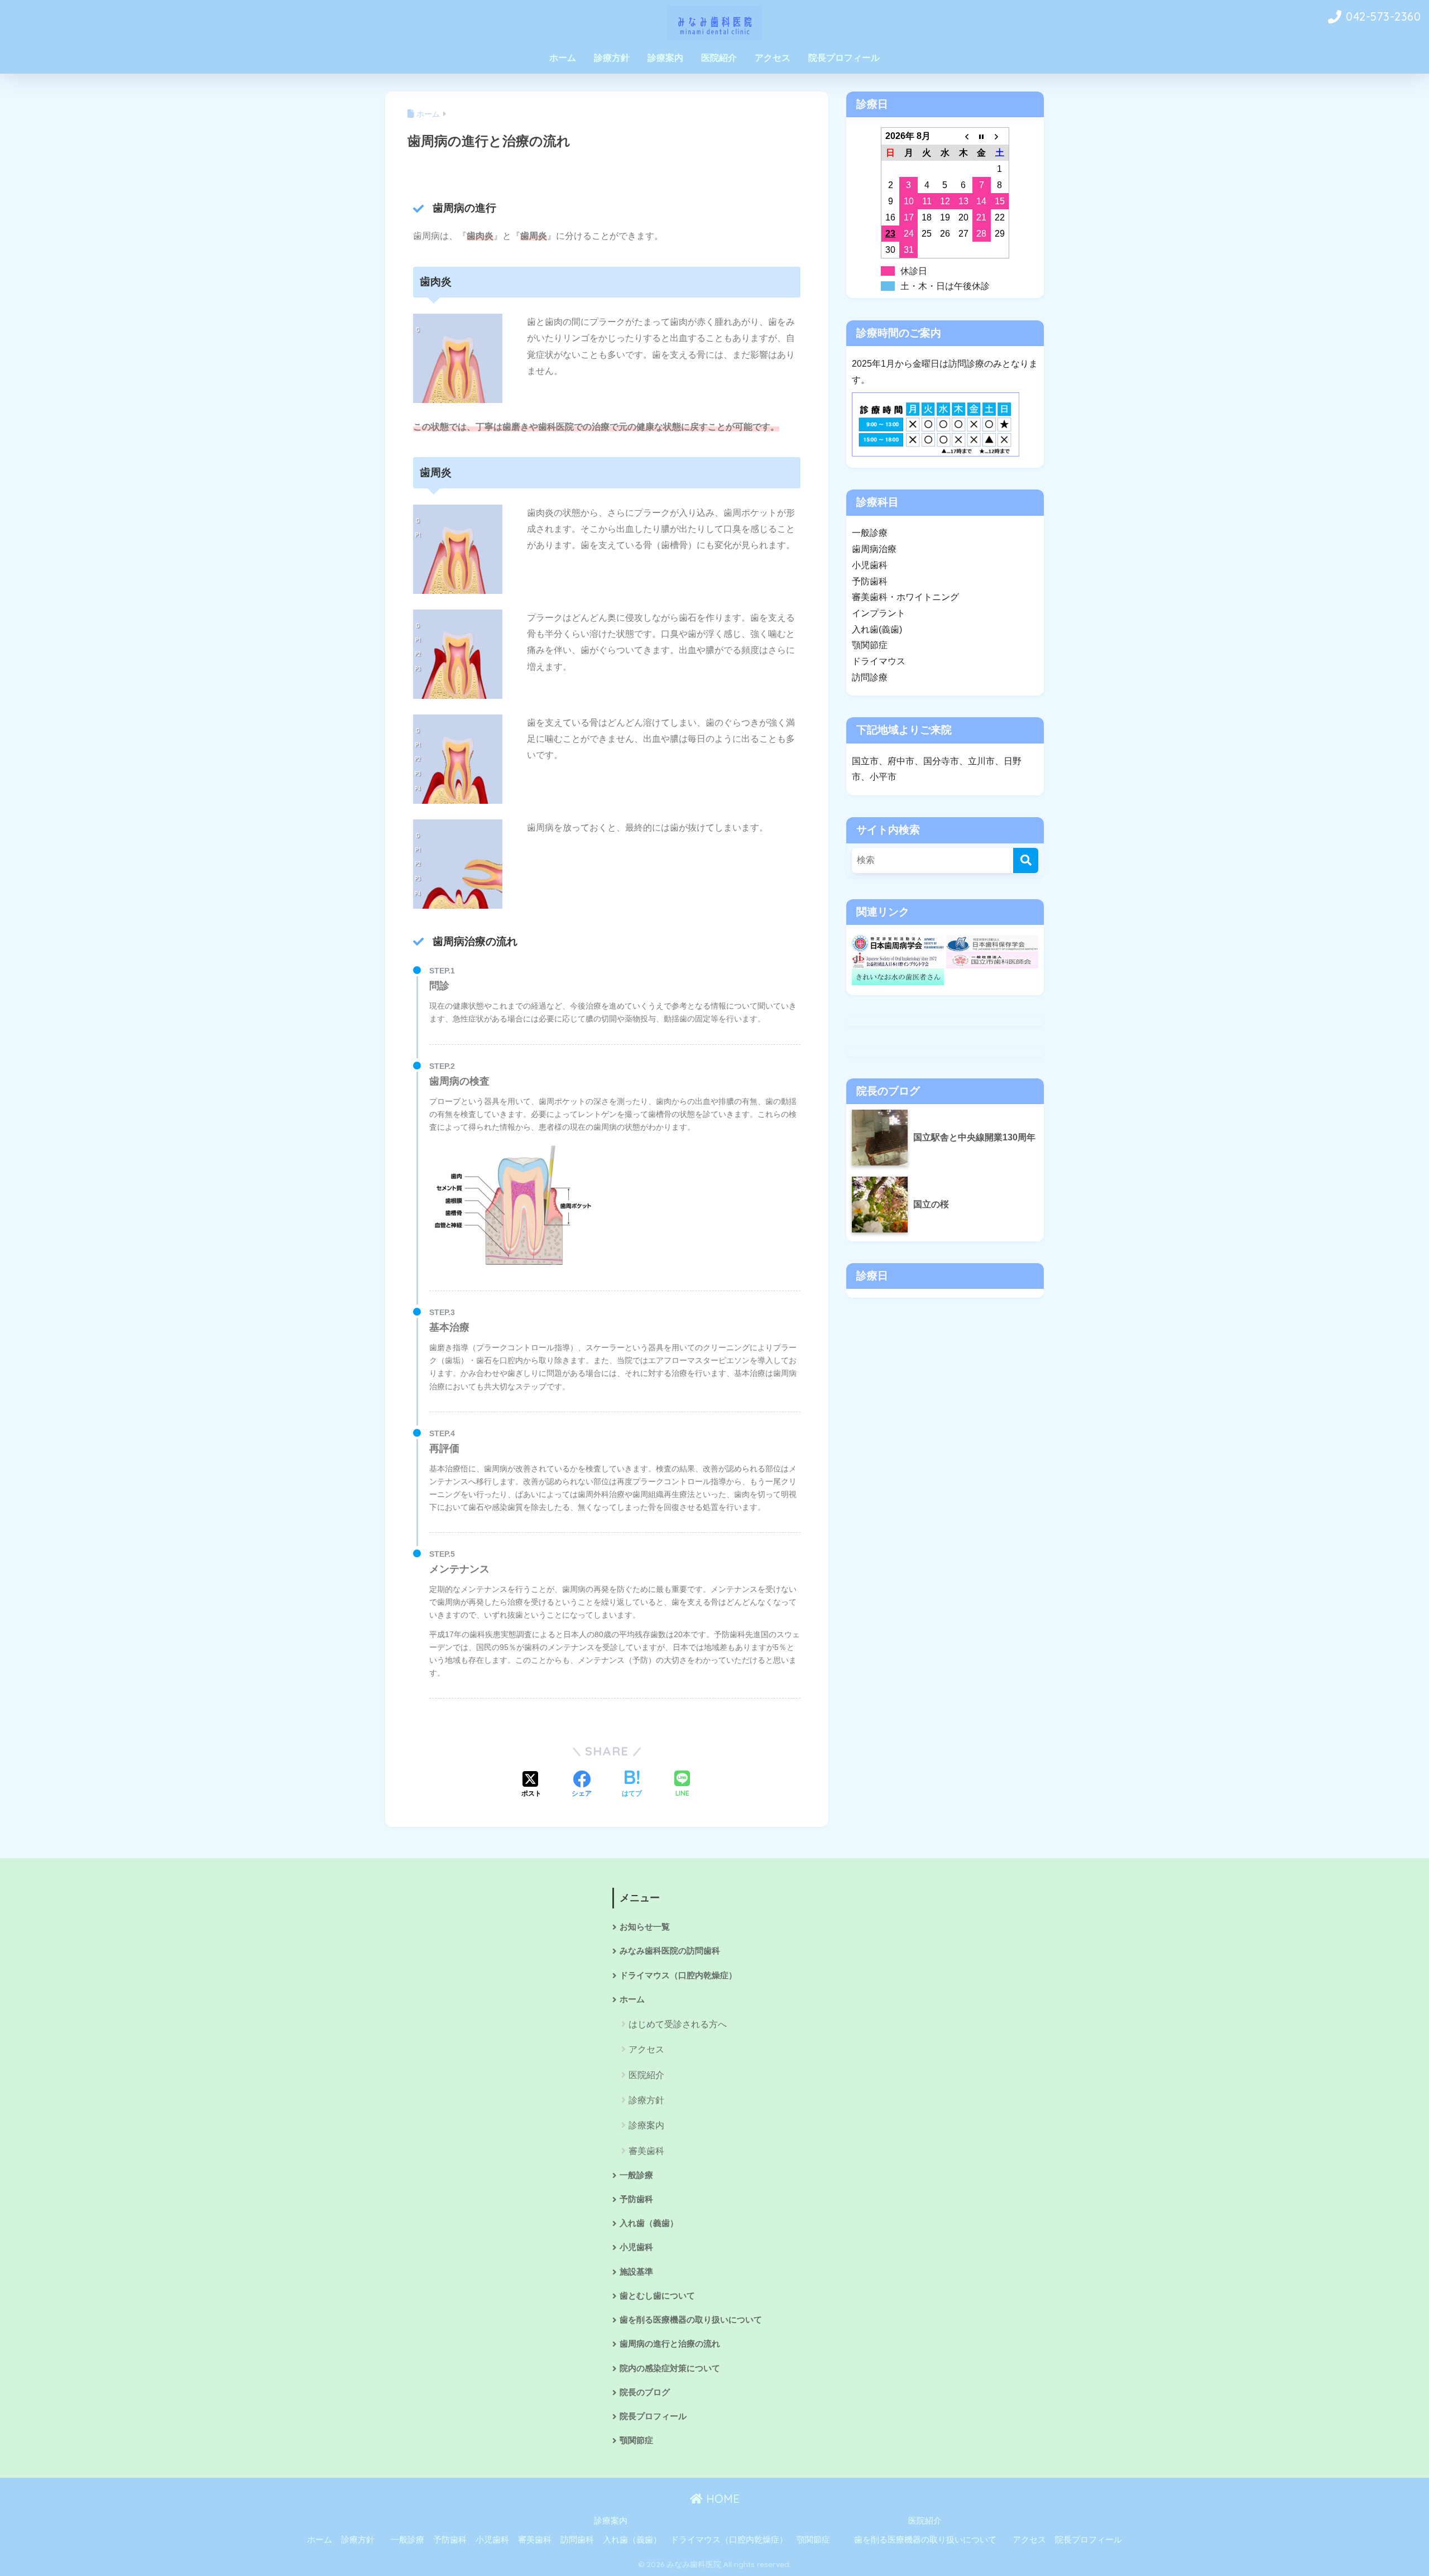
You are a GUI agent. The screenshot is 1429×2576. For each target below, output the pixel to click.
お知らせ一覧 (645, 1927)
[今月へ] (982, 136)
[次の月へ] (1000, 136)
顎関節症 (636, 2440)
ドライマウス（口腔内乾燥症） (678, 1975)
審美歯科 (646, 2151)
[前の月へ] (963, 136)
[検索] (1026, 860)
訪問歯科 (577, 2540)
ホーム (563, 58)
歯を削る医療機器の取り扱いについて (691, 2320)
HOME (721, 2499)
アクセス (773, 58)
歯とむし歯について (657, 2296)
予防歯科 (636, 2199)
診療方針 (612, 58)
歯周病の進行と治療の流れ (670, 2344)
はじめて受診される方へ (678, 2024)
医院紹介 (719, 58)
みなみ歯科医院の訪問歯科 (670, 1951)
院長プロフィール (844, 58)
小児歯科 (636, 2247)
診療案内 (665, 58)
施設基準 (636, 2272)
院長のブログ (645, 2392)
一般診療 (636, 2175)
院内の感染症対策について (670, 2368)
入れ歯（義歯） (649, 2223)
